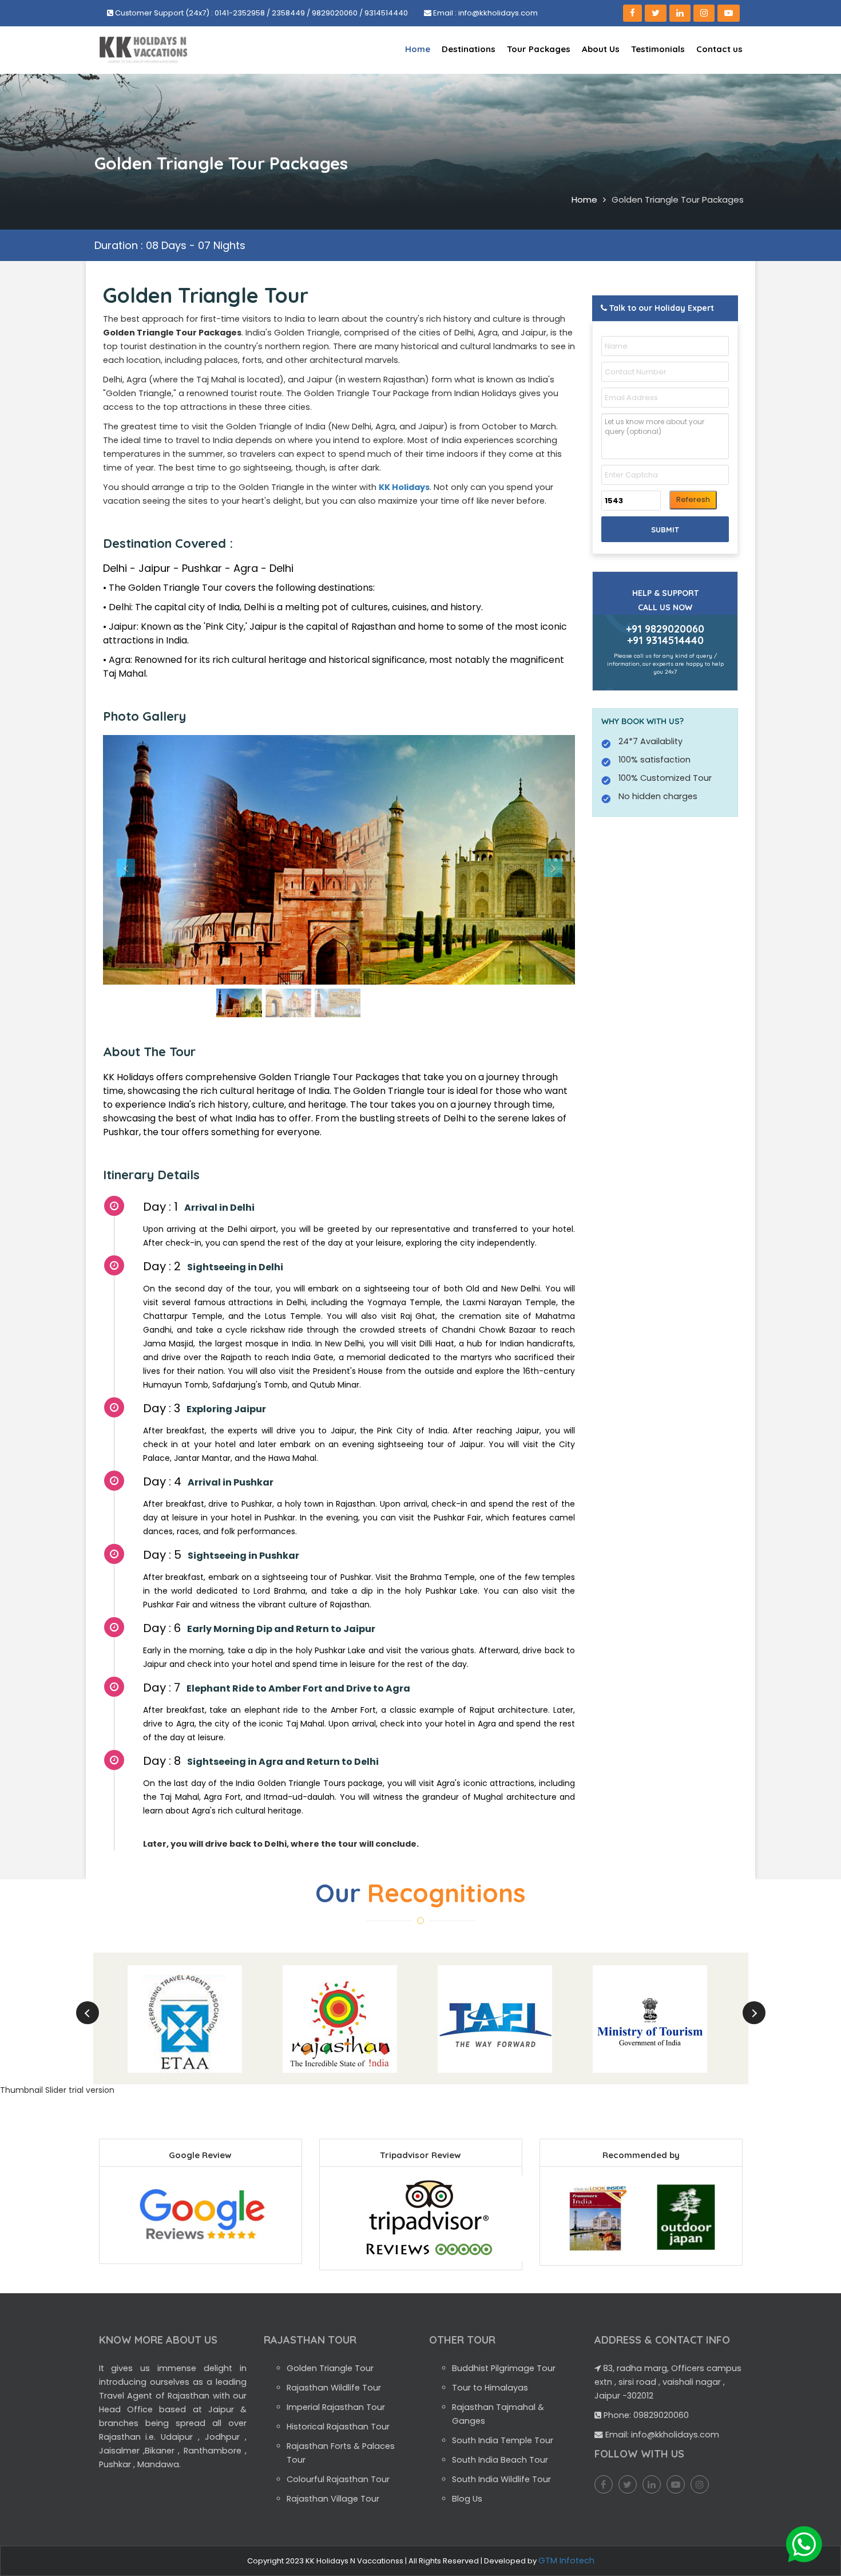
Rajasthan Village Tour (333, 2499)
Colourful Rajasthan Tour (338, 2479)
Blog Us (467, 2499)
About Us (601, 49)
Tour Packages (539, 49)
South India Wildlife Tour (501, 2479)
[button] (138, 860)
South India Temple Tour (503, 2440)
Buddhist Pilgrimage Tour (504, 2368)
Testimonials (658, 49)
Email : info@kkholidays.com (485, 13)
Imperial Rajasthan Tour (336, 2407)
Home (418, 49)
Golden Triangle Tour (330, 2368)
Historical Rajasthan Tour (338, 2427)
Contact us (719, 49)
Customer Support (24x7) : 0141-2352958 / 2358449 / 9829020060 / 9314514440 (261, 13)
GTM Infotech (566, 2561)
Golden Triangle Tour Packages (678, 199)
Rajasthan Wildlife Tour (334, 2388)
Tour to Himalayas (490, 2388)
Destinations (469, 49)
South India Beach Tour (500, 2460)
